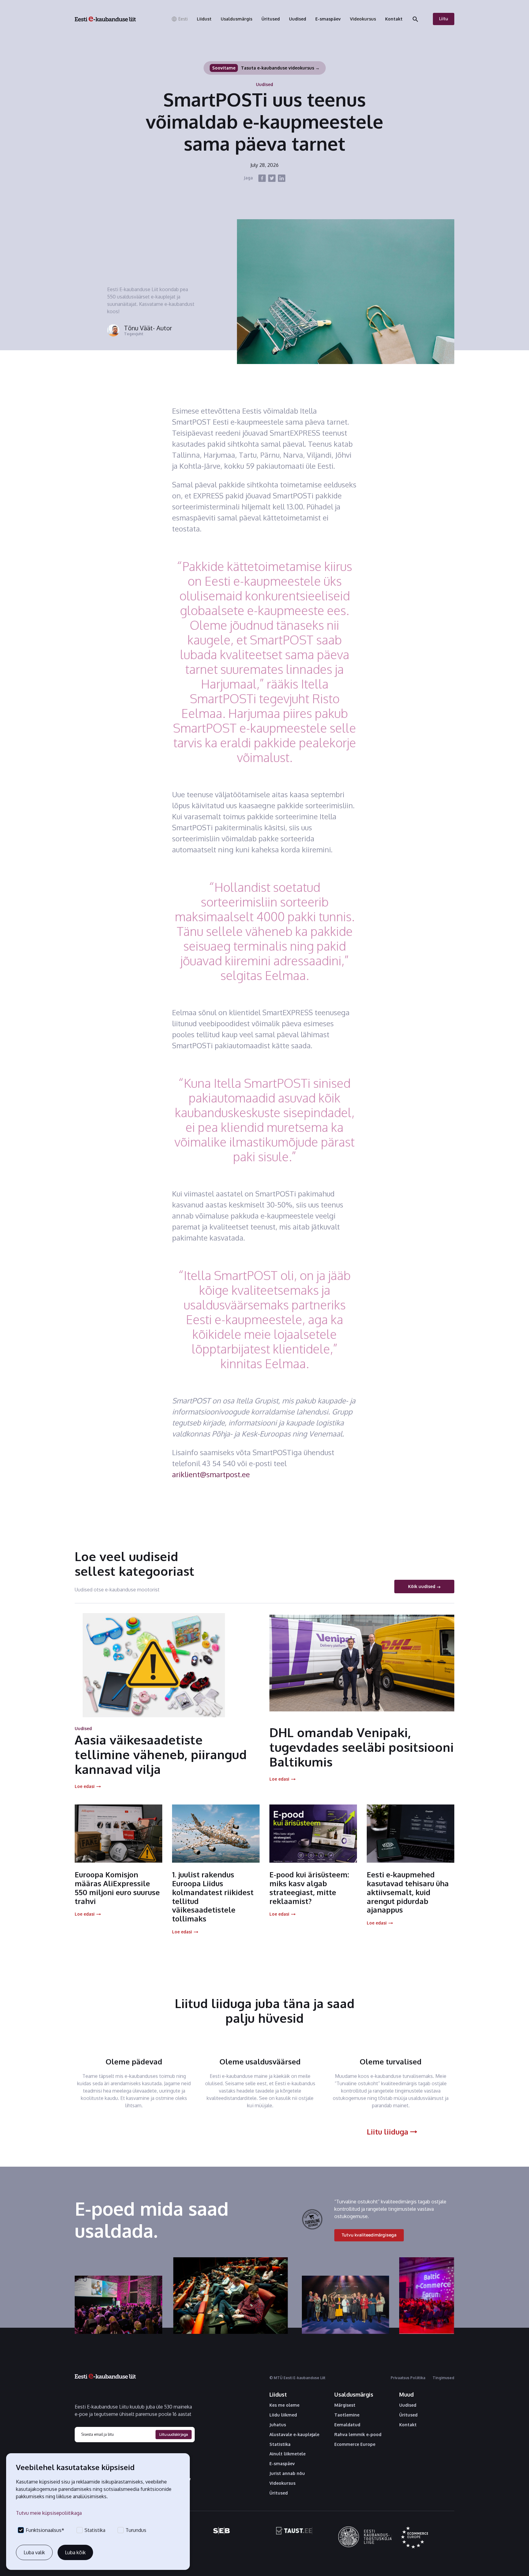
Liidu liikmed (283, 2415)
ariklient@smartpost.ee (211, 1474)
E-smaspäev (282, 2464)
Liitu (444, 19)
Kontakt (408, 2425)
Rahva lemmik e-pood (358, 2435)
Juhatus (278, 2425)
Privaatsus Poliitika (408, 2378)
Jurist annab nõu (287, 2473)
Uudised (408, 2405)
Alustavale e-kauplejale (294, 2435)
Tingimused (443, 2378)
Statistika (280, 2444)
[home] (105, 19)
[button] (179, 19)
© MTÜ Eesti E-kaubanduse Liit (297, 2378)
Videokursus (282, 2483)
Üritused (279, 2493)
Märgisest (345, 2405)
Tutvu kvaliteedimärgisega (369, 2235)
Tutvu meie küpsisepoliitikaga (49, 2513)
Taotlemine (347, 2415)
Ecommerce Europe (355, 2444)
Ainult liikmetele (287, 2454)
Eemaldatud (347, 2425)
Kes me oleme (284, 2405)
